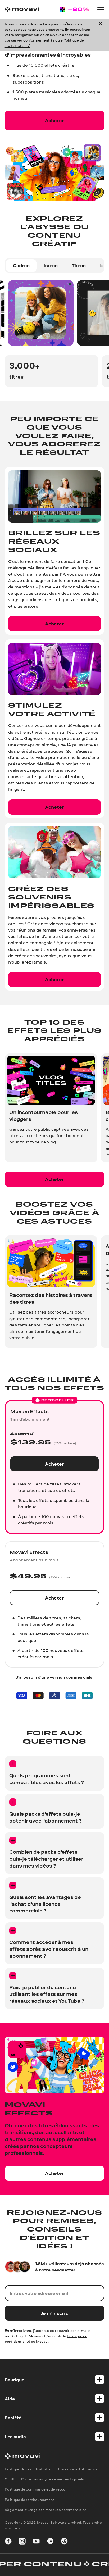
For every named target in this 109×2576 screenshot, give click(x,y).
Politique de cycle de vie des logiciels (53, 2479)
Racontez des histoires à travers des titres (51, 1298)
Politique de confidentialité (28, 2469)
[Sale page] (75, 9)
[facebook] (8, 2542)
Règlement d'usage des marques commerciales (46, 2509)
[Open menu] (101, 9)
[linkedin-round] (50, 2542)
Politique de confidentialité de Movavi (46, 2338)
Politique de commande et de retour (36, 2489)
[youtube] (36, 2542)
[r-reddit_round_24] (64, 2542)
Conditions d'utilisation (78, 2469)
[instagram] (22, 2542)
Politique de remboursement (29, 2499)
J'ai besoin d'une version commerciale (54, 1677)
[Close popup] (101, 35)
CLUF (10, 2479)
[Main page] (22, 9)
